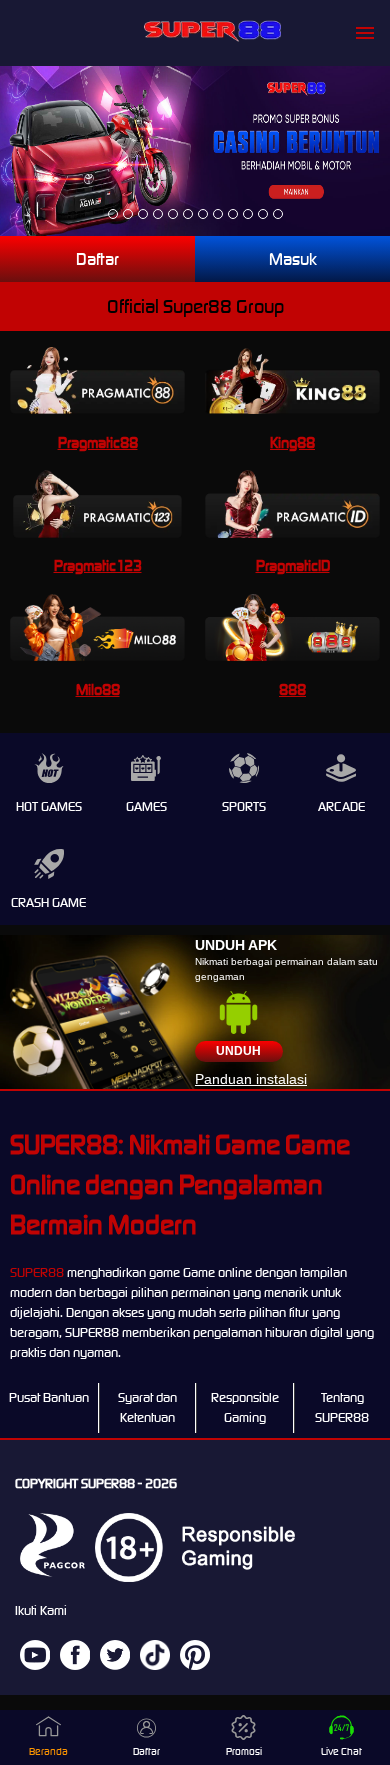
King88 (292, 442)
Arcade (341, 806)
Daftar (97, 259)
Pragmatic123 (98, 565)
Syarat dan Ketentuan (147, 1407)
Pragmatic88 (98, 442)
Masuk (293, 259)
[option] (113, 214)
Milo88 (98, 689)
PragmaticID (293, 565)
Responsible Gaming (245, 1407)
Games (146, 806)
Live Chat (341, 1751)
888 (292, 689)
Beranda (48, 1751)
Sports (244, 806)
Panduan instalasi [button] (251, 1079)
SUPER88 (37, 1272)
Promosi (244, 1751)
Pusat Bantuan (49, 1397)
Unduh (238, 1051)
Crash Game (48, 902)
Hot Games (49, 806)
